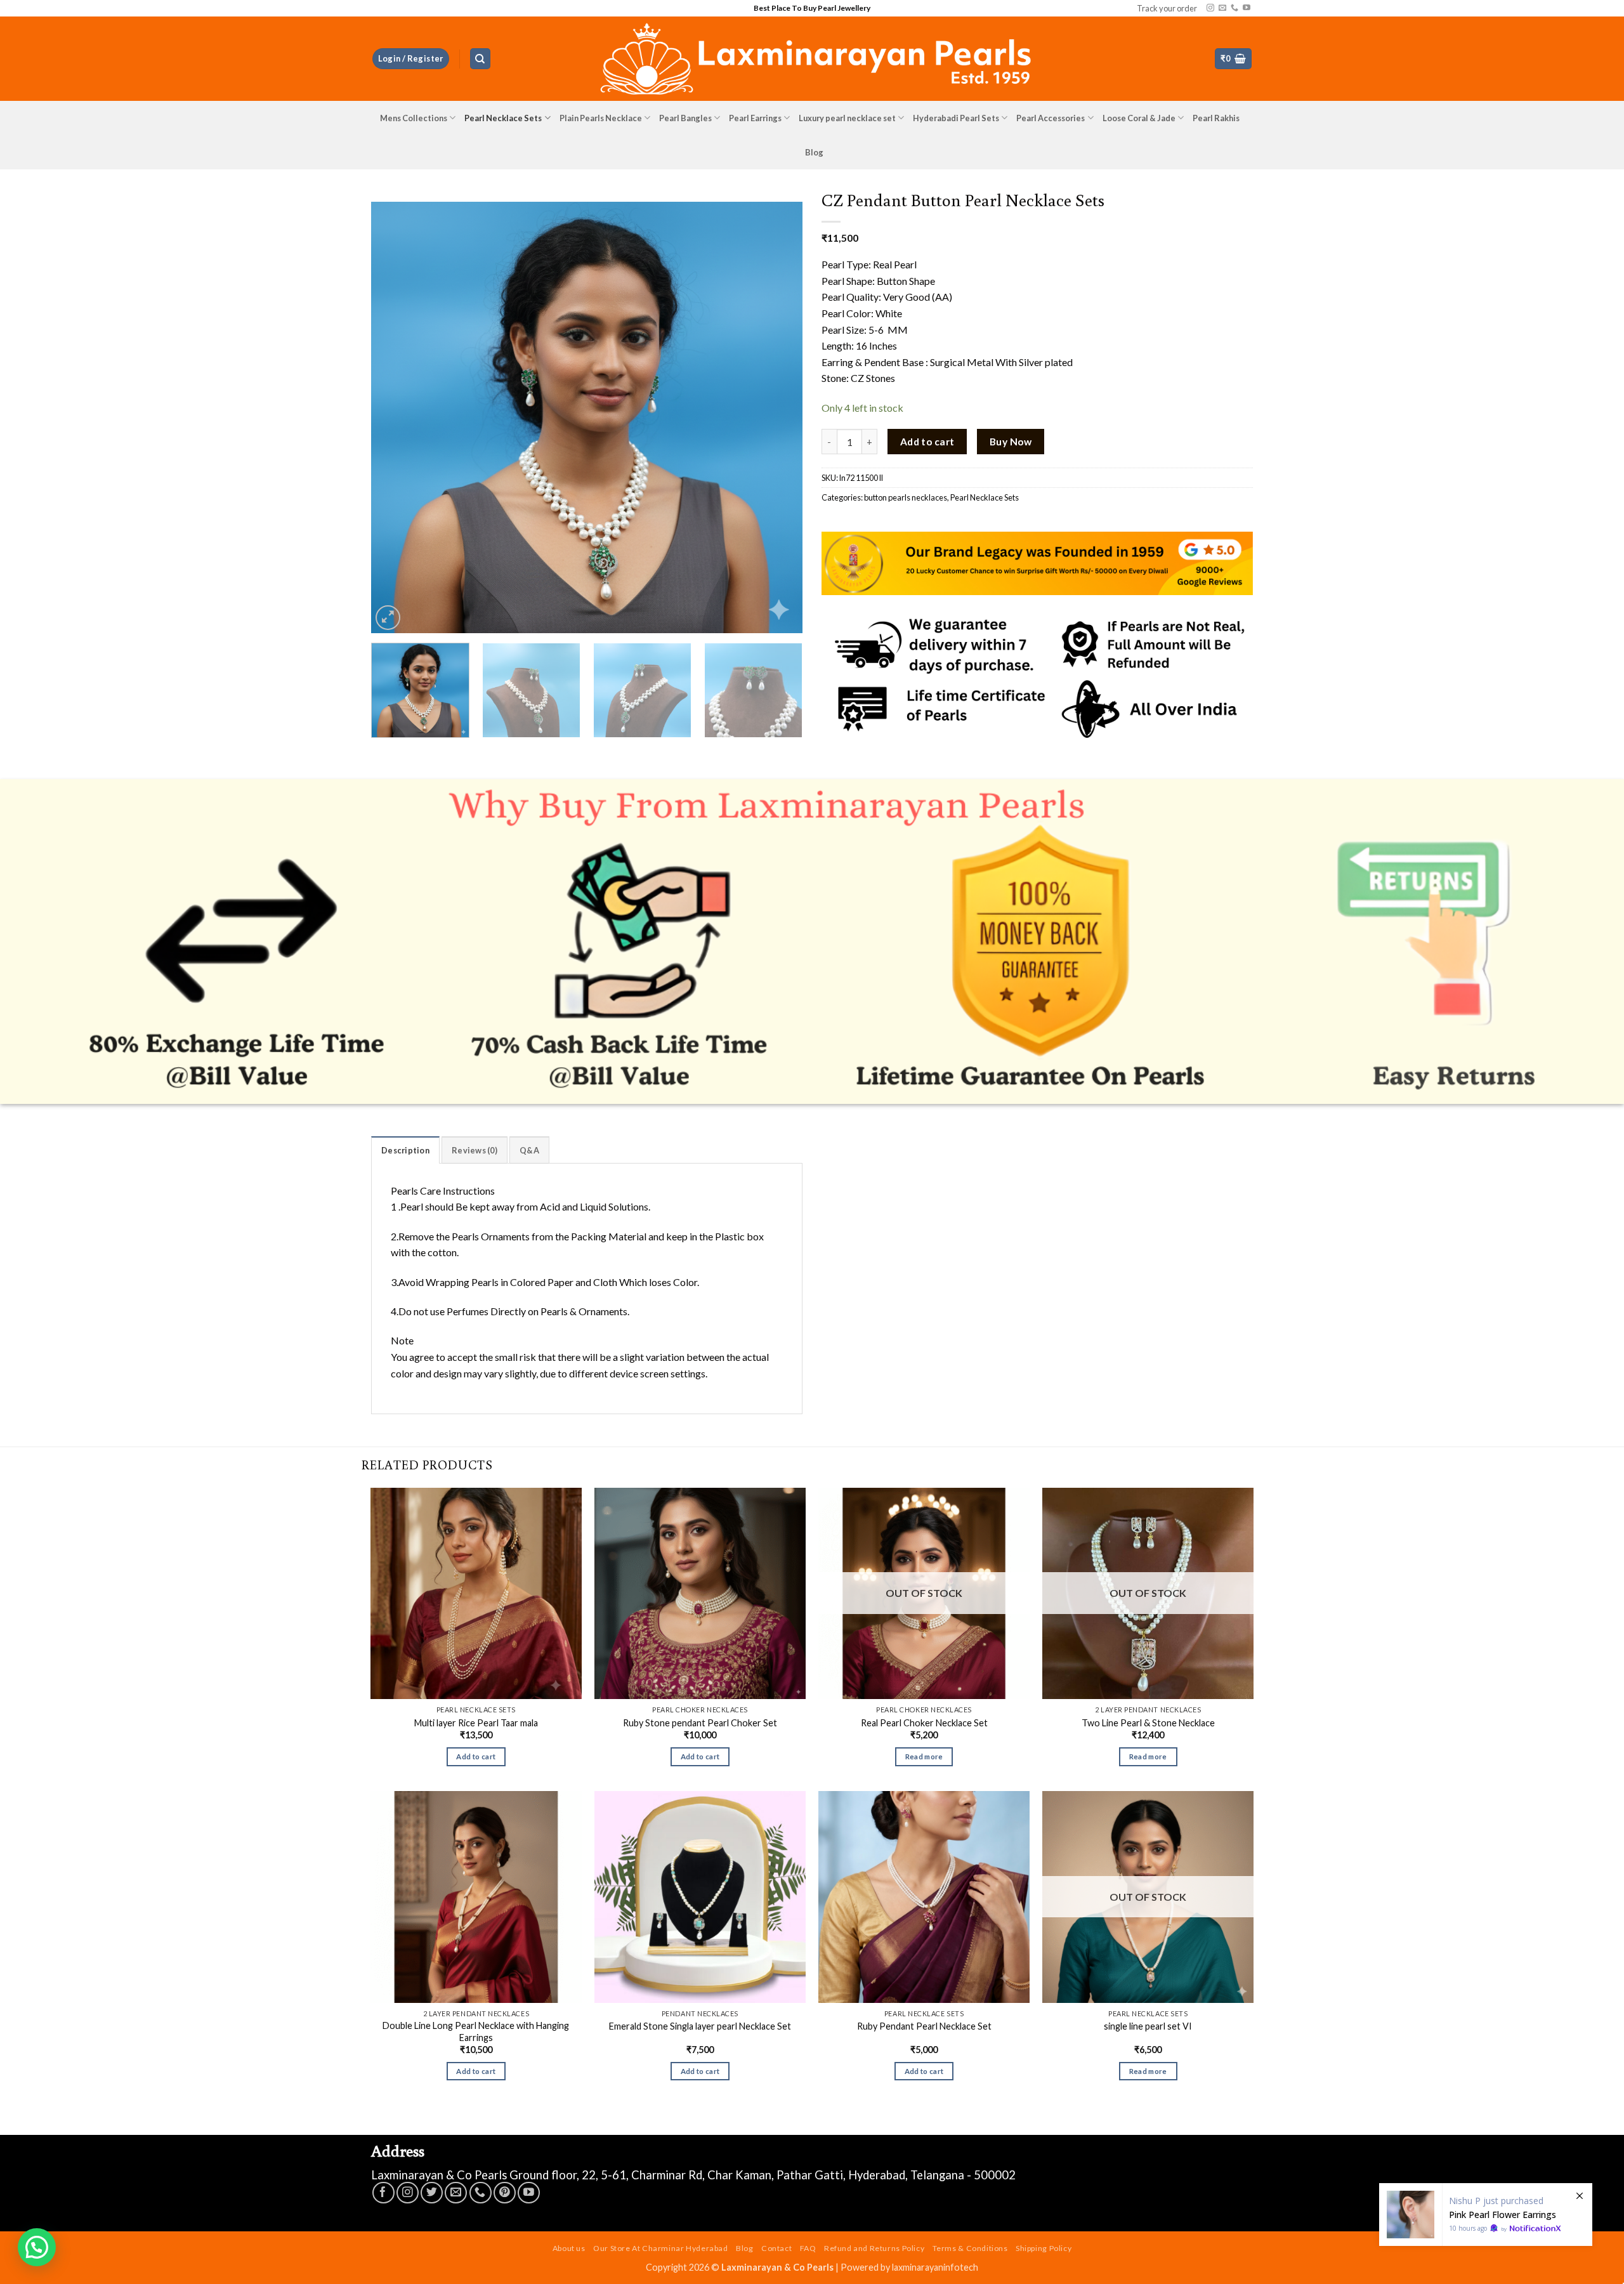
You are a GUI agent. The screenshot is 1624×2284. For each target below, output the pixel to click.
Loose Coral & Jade (1139, 118)
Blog (814, 152)
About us (569, 2248)
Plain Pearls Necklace (601, 118)
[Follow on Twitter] (432, 2193)
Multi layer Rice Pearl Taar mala (476, 1723)
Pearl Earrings (755, 118)
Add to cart (927, 442)
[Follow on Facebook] (383, 2193)
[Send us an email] (1222, 8)
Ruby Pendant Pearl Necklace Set (924, 2026)
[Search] (480, 59)
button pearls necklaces (906, 497)
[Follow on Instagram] (1210, 8)
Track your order (1167, 8)
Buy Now (1011, 442)
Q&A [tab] (529, 1150)
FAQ (808, 2248)
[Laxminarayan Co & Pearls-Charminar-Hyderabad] (812, 59)
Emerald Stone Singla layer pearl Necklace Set (700, 2026)
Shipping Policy (1044, 2248)
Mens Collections (414, 118)
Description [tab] (405, 1150)
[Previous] (396, 417)
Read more (924, 1756)
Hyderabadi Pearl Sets (956, 118)
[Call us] (1234, 8)
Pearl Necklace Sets (503, 118)
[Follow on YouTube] (1247, 8)
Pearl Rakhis (1216, 118)
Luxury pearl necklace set (847, 118)
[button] (411, 59)
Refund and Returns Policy (874, 2248)
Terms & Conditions (970, 2248)
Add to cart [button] (476, 1756)
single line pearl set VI (1148, 2026)
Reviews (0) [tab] (475, 1150)
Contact (776, 2248)
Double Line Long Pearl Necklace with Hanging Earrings (476, 2031)
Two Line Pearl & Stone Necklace (1148, 1723)
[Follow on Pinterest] (505, 2193)
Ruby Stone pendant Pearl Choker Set (700, 1723)
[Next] (778, 417)
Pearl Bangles (685, 118)
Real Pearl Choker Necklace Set (924, 1723)
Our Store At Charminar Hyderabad (661, 2248)
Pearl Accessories (1051, 118)
